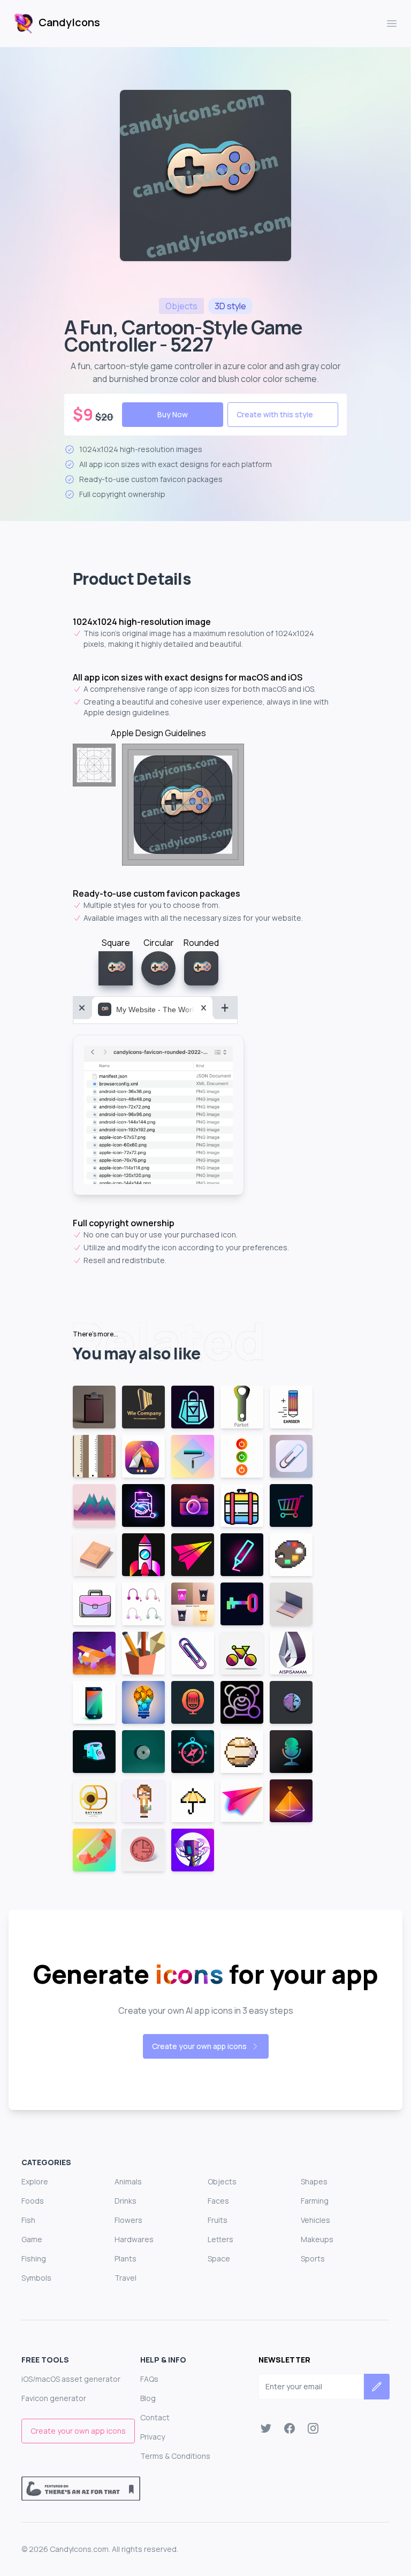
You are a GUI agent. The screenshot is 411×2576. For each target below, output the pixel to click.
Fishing (34, 2258)
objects (181, 306)
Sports (313, 2258)
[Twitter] (266, 2428)
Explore (35, 2181)
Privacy (153, 2437)
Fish (28, 2220)
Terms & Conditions (175, 2456)
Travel (125, 2278)
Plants (125, 2258)
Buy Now (173, 414)
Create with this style (275, 414)
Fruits (218, 2220)
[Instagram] (313, 2428)
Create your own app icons (199, 2046)
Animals (128, 2181)
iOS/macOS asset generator (71, 2379)
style (230, 306)
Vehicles (315, 2220)
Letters (220, 2239)
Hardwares (134, 2239)
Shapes (314, 2181)
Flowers (128, 2220)
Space (219, 2258)
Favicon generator (54, 2398)
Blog (148, 2398)
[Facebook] (290, 2428)
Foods (33, 2201)
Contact (155, 2417)
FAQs (149, 2379)
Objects (222, 2181)
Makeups (317, 2239)
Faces (218, 2201)
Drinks (125, 2201)
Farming (315, 2201)
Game (32, 2239)
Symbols (36, 2278)
